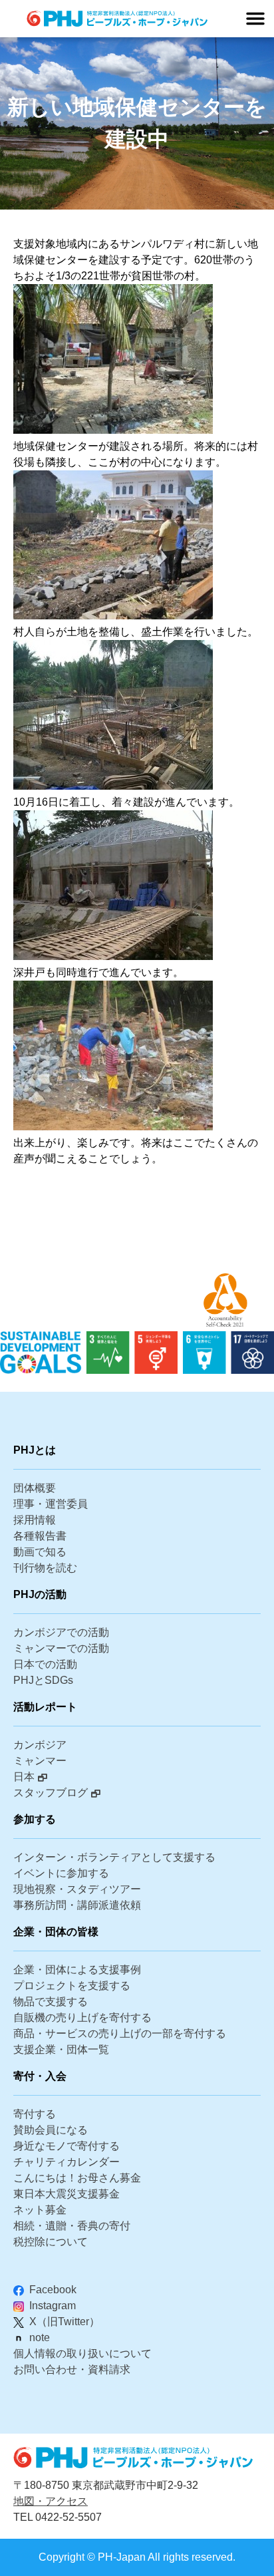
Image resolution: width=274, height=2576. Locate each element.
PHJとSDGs (43, 1680)
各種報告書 (40, 1536)
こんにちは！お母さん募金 (77, 2178)
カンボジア (40, 1745)
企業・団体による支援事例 (77, 1970)
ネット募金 (40, 2210)
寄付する (35, 2114)
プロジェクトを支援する (72, 1986)
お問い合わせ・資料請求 (72, 2369)
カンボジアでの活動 (61, 1632)
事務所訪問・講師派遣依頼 (77, 1905)
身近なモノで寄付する (67, 2146)
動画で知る (40, 1552)
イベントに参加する (61, 1873)
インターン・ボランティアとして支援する (114, 1857)
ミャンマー (40, 1761)
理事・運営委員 (51, 1504)
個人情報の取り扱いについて (82, 2353)
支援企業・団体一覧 (61, 2049)
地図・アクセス (51, 2501)
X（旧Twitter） (65, 2322)
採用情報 (35, 1520)
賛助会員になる (51, 2130)
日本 (24, 1777)
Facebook (53, 2290)
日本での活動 (45, 1664)
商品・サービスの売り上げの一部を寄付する (120, 2033)
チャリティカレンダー (67, 2162)
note (40, 2337)
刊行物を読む (45, 1568)
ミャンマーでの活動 (61, 1648)
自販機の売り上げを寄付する (82, 2017)
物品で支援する (51, 2002)
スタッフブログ (51, 1793)
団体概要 (35, 1488)
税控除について (51, 2242)
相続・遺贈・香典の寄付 (72, 2226)
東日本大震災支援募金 (67, 2194)
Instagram (53, 2306)
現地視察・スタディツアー (77, 1889)
